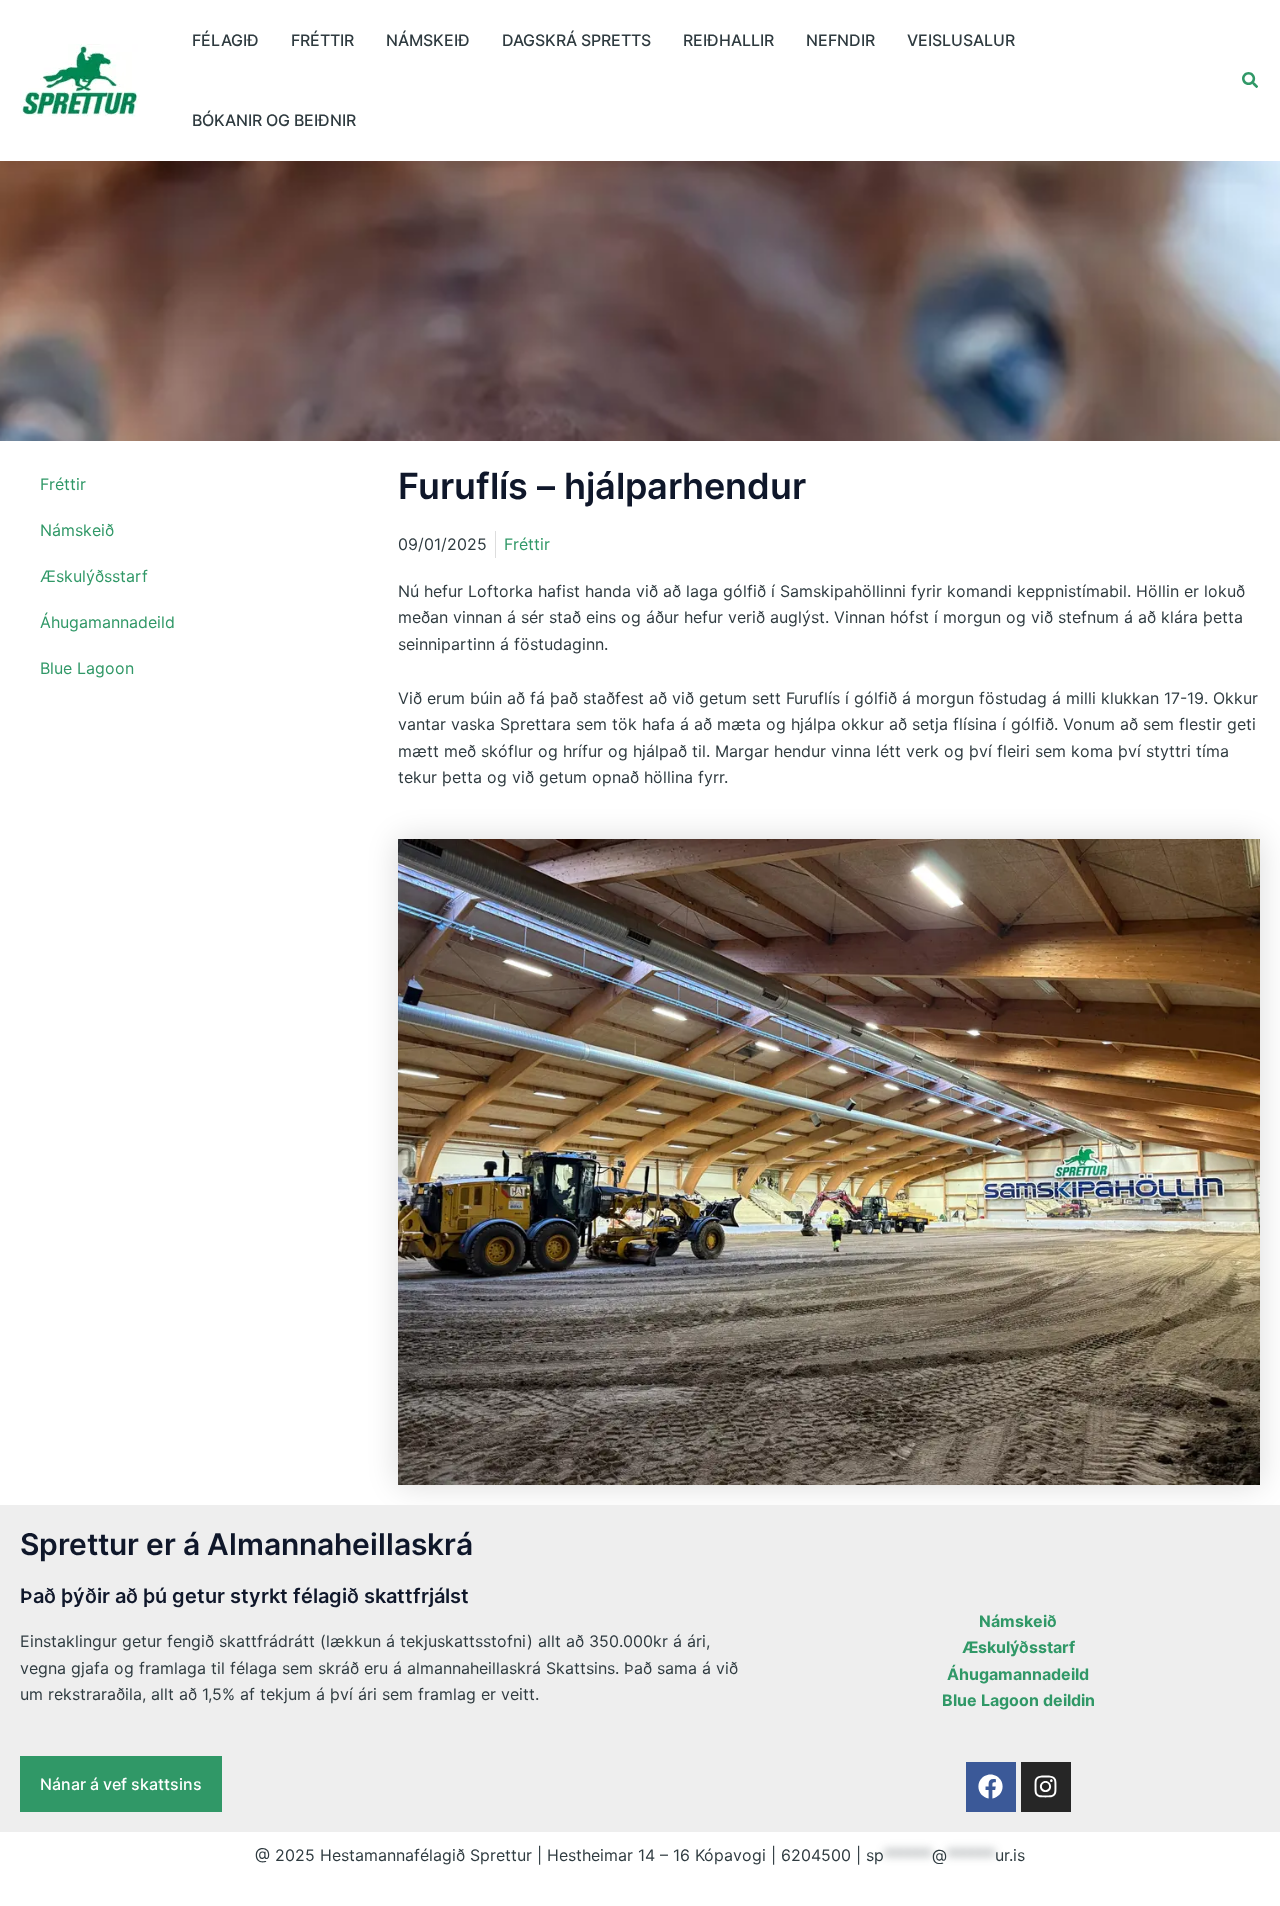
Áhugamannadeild (107, 622)
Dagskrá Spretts (576, 40)
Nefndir (840, 40)
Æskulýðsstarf (94, 576)
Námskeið (428, 40)
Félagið (225, 40)
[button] (1251, 80)
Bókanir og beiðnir (274, 120)
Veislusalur (961, 40)
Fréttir (322, 40)
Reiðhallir (728, 40)
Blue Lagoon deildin (1018, 1700)
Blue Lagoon (87, 668)
